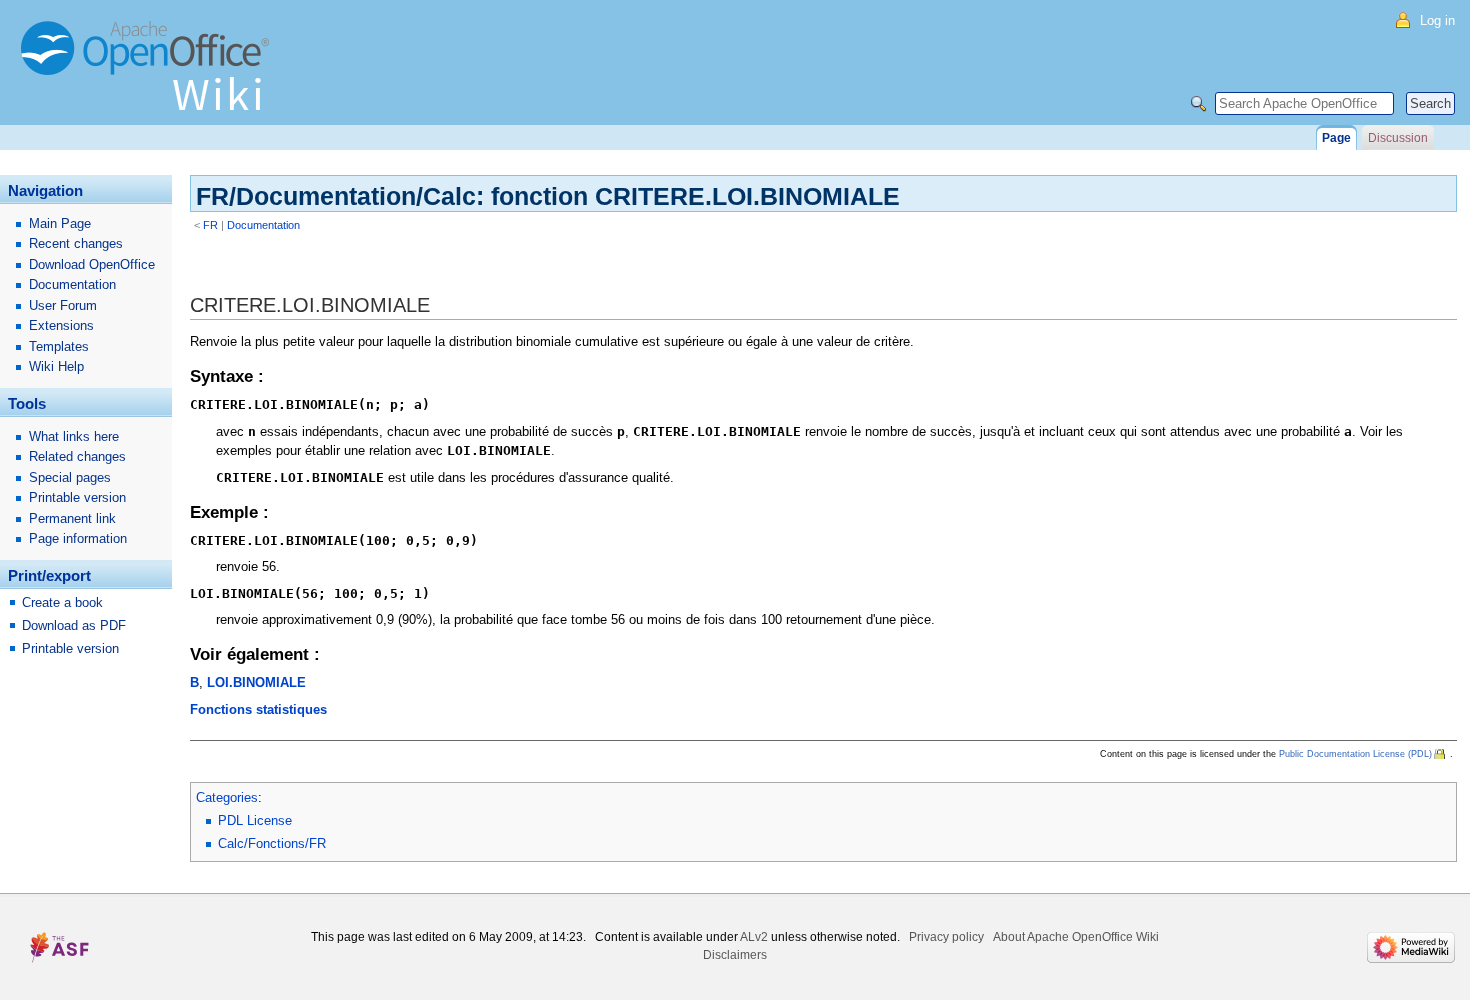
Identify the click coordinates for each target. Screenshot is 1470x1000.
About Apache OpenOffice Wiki (1076, 937)
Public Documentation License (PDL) (1355, 754)
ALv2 (754, 937)
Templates (59, 346)
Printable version (77, 497)
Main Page (60, 223)
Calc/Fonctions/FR (272, 843)
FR (210, 225)
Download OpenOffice (92, 264)
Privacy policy (946, 937)
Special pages (70, 477)
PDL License (255, 820)
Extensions (61, 325)
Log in (1437, 20)
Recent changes (76, 243)
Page (1336, 138)
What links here (74, 436)
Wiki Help (56, 366)
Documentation (263, 225)
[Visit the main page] (150, 75)
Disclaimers (735, 955)
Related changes (77, 456)
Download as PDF (74, 625)
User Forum (63, 305)
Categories (227, 797)
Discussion (1398, 138)
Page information (78, 538)
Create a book (62, 602)
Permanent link (72, 518)
